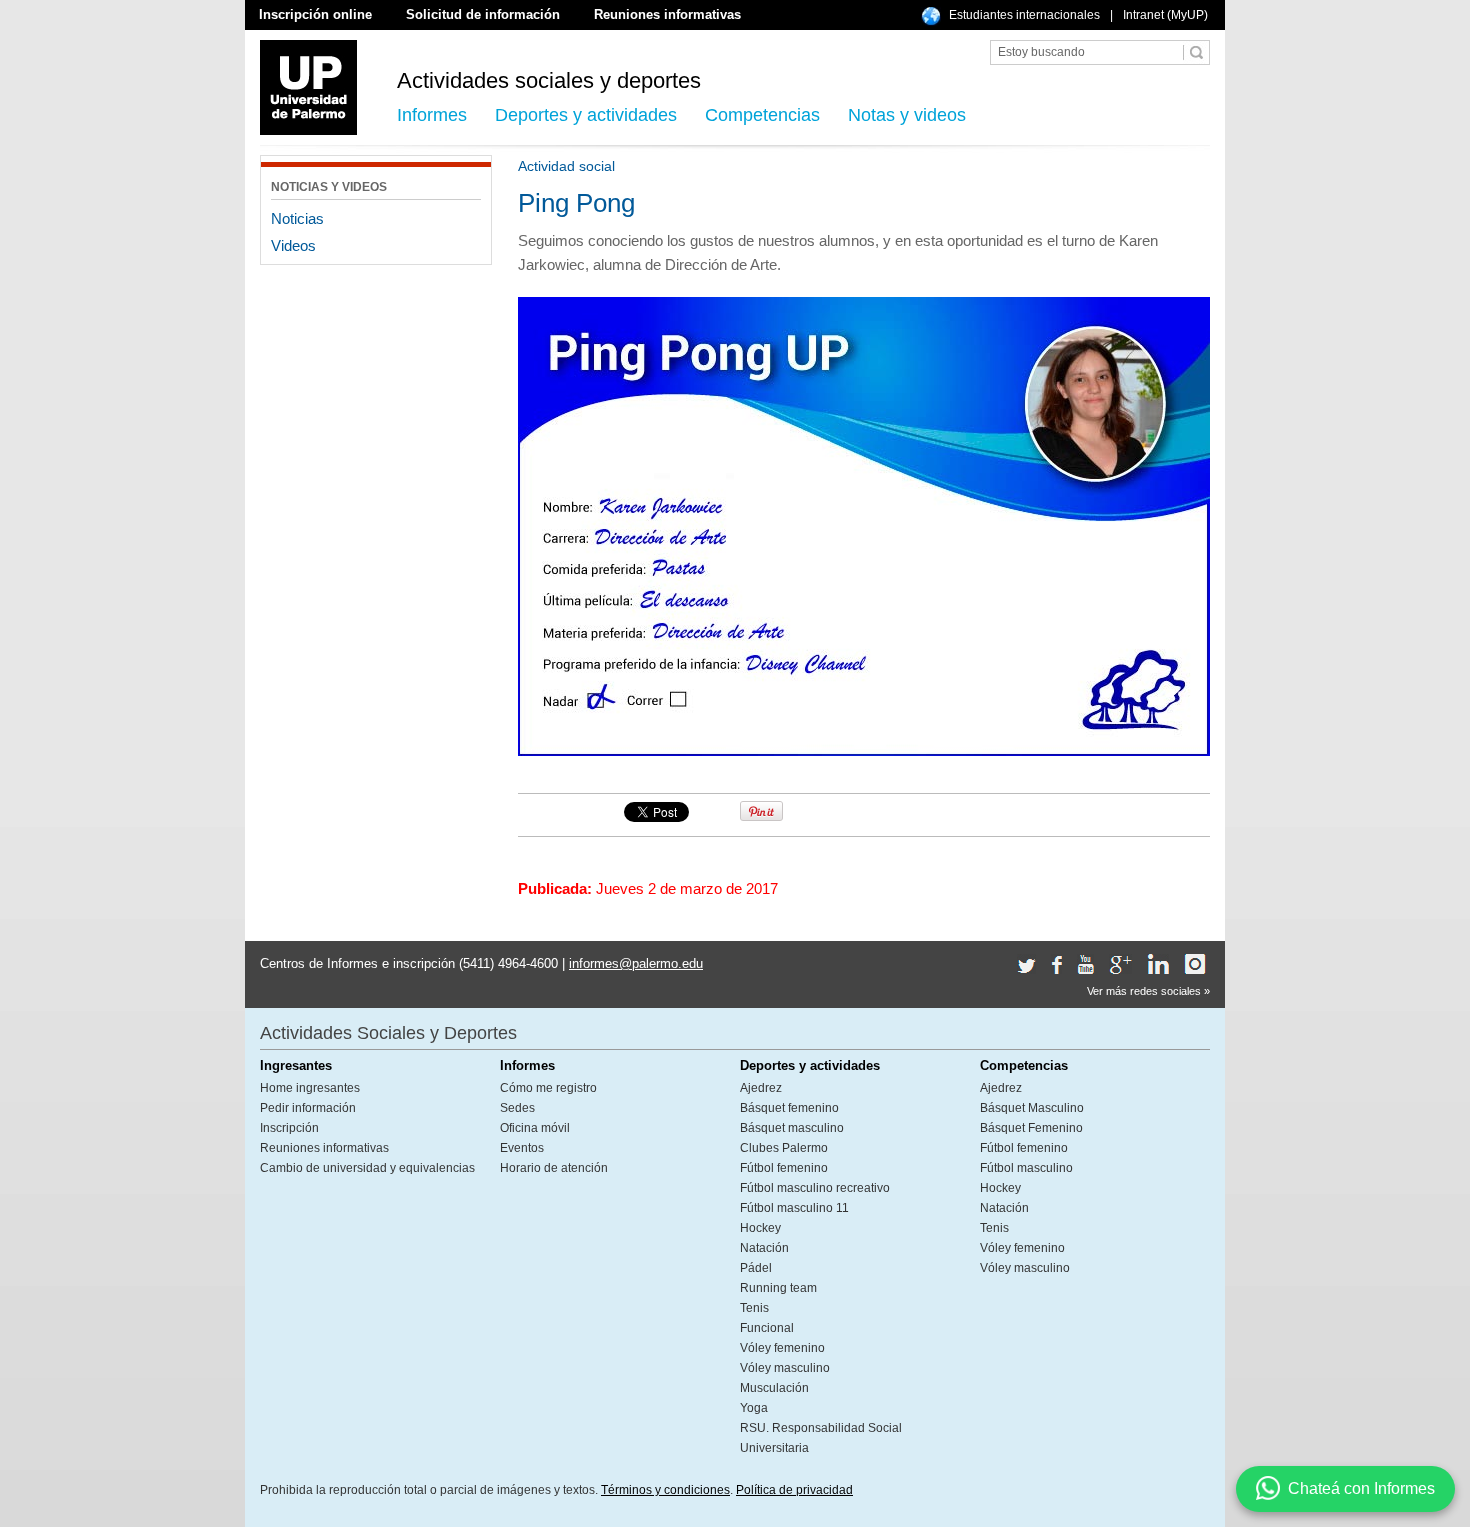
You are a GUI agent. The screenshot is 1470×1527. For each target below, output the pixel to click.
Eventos (522, 1148)
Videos (293, 245)
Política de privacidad (794, 1490)
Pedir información (308, 1108)
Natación (764, 1248)
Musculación (774, 1388)
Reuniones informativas (667, 14)
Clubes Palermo (784, 1148)
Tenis (754, 1308)
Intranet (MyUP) (1165, 15)
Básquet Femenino (1031, 1128)
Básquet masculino (792, 1128)
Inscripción (289, 1128)
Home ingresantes (310, 1088)
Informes (432, 115)
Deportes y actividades (586, 115)
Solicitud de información (483, 14)
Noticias (297, 218)
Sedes (517, 1108)
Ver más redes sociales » (1148, 991)
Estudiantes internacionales (1024, 15)
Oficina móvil (535, 1128)
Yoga (754, 1408)
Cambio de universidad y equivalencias (367, 1168)
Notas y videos (907, 115)
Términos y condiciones (665, 1490)
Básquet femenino (789, 1108)
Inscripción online (315, 14)
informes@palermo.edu (636, 963)
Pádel (756, 1268)
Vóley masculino (785, 1368)
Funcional (767, 1328)
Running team (778, 1288)
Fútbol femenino (784, 1168)
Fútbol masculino (1026, 1168)
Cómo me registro (548, 1088)
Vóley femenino (782, 1348)
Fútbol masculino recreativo (815, 1188)
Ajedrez (761, 1088)
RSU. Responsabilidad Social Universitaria (821, 1438)
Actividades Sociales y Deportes (388, 1033)
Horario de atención (554, 1168)
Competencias (762, 115)
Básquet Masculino (1032, 1108)
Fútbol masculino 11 (794, 1208)
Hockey (760, 1228)
